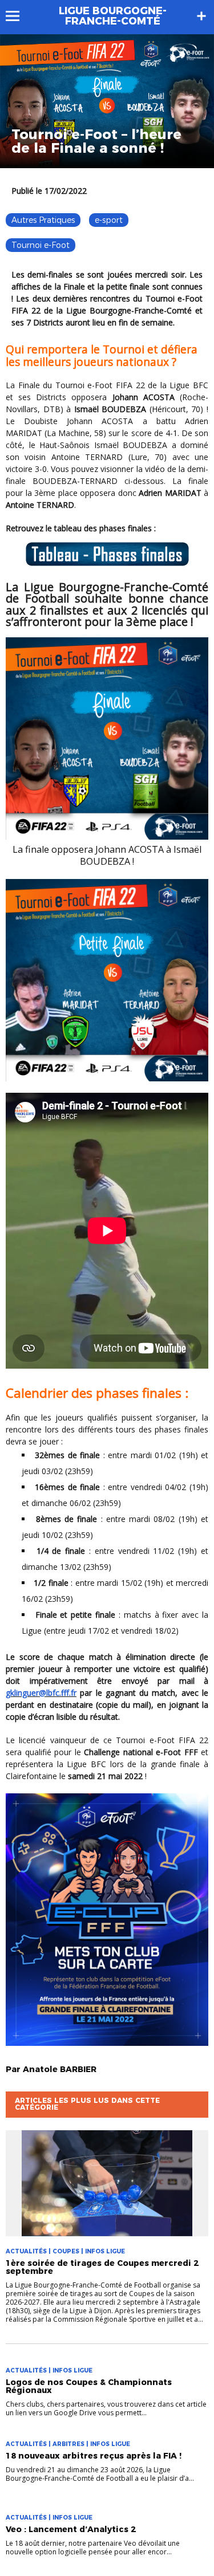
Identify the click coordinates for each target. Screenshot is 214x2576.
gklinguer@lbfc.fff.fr (41, 1693)
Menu (18, 16)
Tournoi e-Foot (41, 245)
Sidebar (201, 16)
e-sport (109, 220)
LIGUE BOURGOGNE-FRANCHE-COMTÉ (113, 16)
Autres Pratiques (43, 220)
